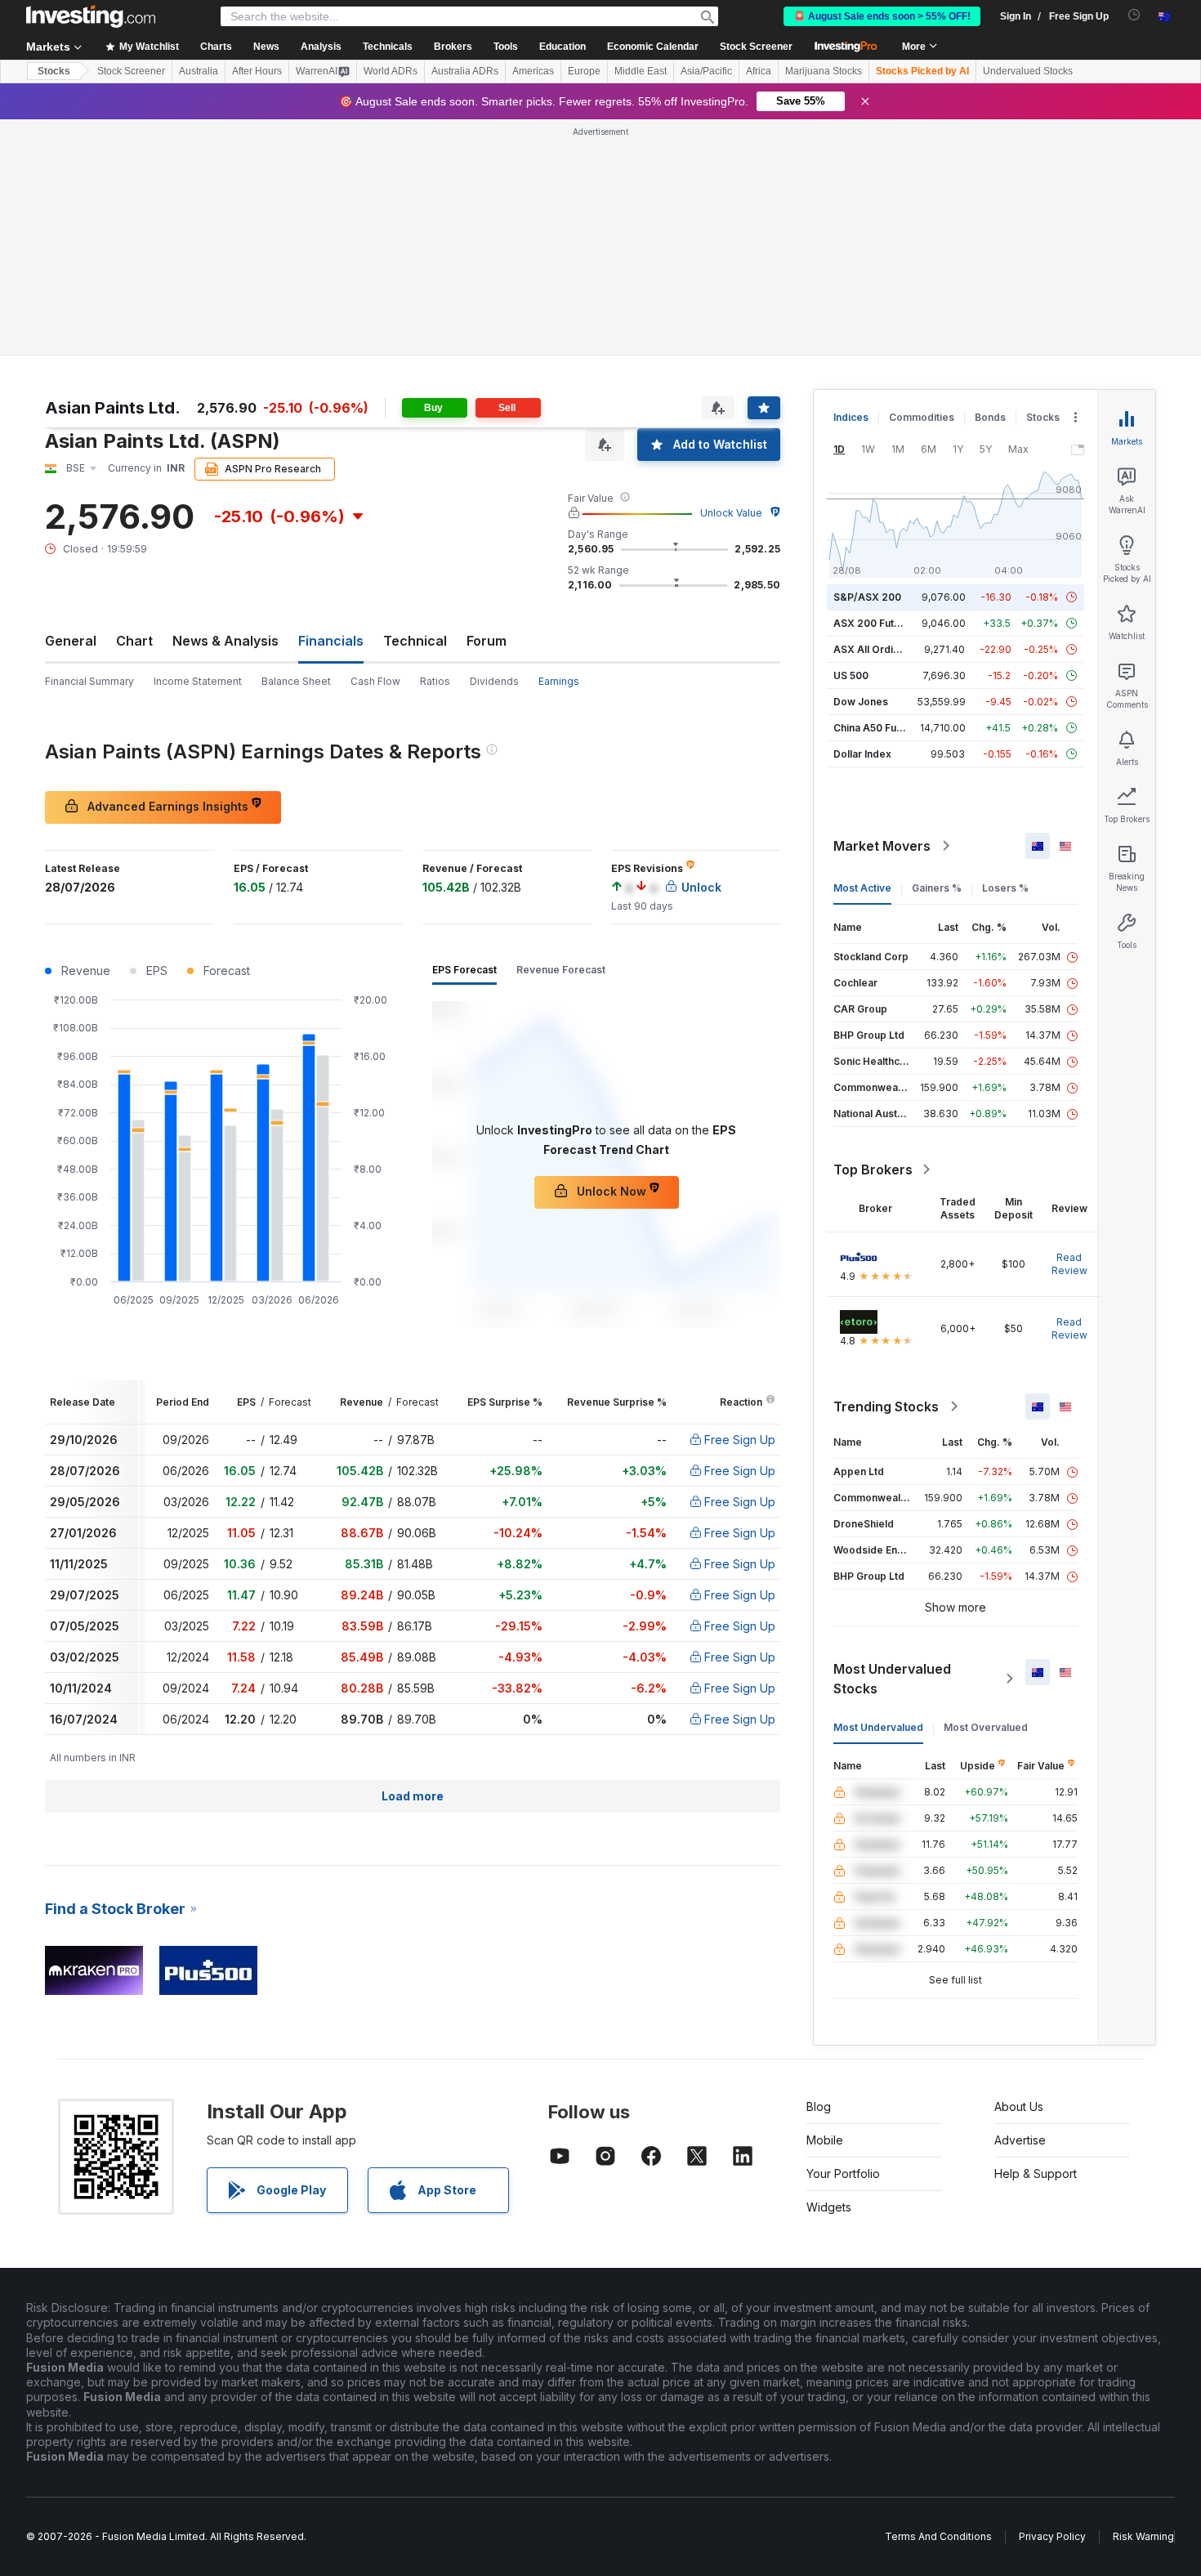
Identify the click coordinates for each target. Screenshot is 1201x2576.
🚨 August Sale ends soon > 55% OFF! (882, 16)
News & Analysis (225, 641)
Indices (851, 417)
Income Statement (198, 681)
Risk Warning (1143, 2536)
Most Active (862, 888)
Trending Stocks (886, 1407)
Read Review (1069, 1264)
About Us (1019, 2106)
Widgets (829, 2207)
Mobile (825, 2140)
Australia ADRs (465, 71)
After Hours (257, 71)
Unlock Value (731, 513)
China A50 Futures (877, 728)
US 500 (851, 675)
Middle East (641, 71)
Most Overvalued (986, 1727)
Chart (134, 641)
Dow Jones (861, 702)
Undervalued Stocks (1028, 71)
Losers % (1005, 888)
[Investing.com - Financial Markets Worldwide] (91, 16)
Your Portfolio (843, 2173)
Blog (819, 2106)
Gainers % (937, 888)
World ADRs (391, 71)
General (71, 641)
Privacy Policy (1052, 2536)
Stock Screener (756, 47)
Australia (199, 71)
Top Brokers (873, 1169)
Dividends (494, 681)
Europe (584, 71)
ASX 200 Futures (875, 623)
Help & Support (1036, 2173)
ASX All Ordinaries (878, 649)
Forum (487, 641)
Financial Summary (89, 681)
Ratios (435, 681)
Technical (415, 641)
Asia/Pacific (706, 71)
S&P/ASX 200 (867, 597)
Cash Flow (375, 681)
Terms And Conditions (938, 2536)
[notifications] (1134, 15)
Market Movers (882, 846)
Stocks (54, 71)
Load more (413, 1796)
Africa (759, 71)
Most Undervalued (878, 1727)
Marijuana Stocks (824, 71)
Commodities (922, 417)
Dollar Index (862, 754)
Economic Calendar (653, 47)
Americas (533, 71)
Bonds (990, 417)
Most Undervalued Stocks (892, 1679)
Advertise (1020, 2140)
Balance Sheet (296, 681)
